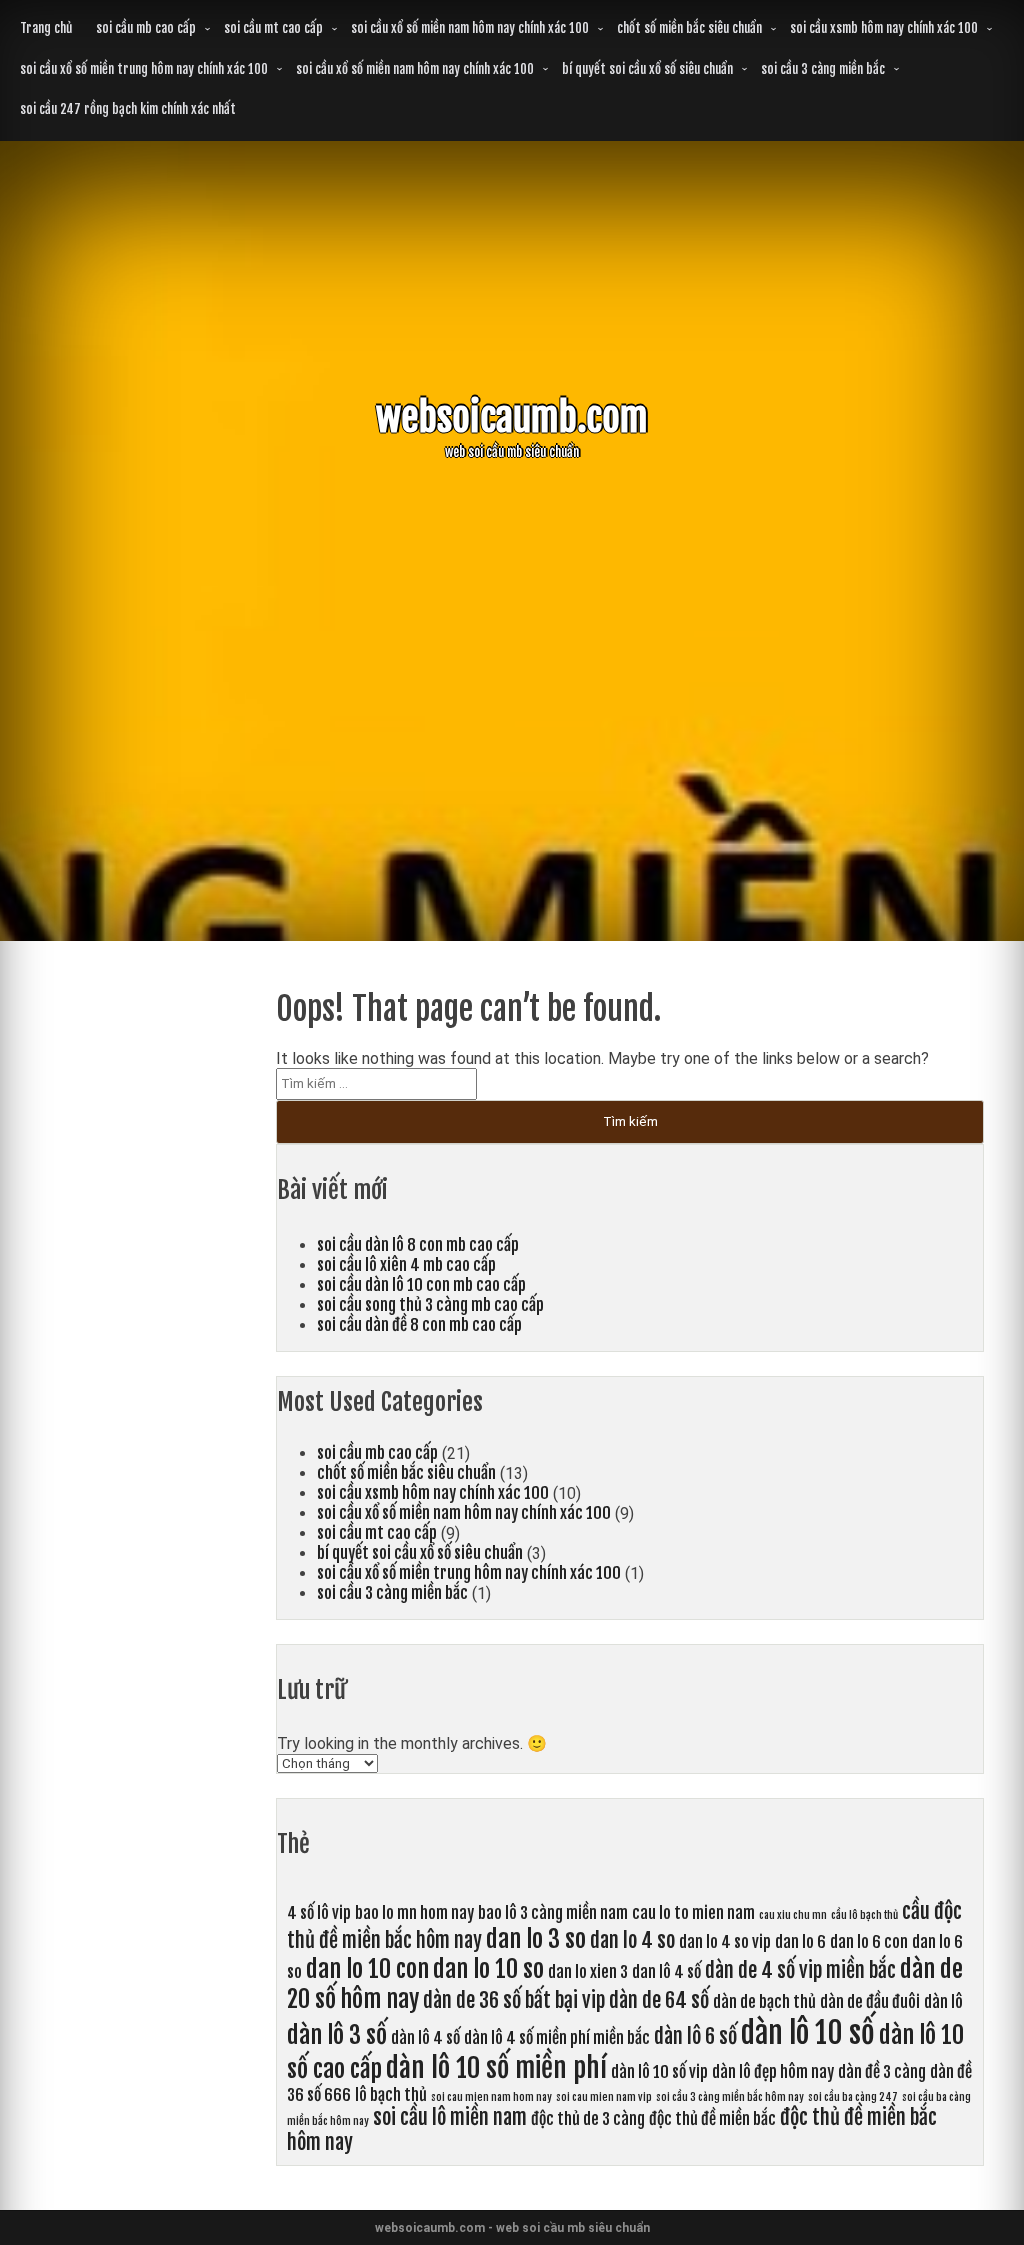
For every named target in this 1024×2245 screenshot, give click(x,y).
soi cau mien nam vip (604, 2097)
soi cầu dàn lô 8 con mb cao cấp (418, 1245)
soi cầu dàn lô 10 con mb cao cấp (421, 1285)
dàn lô (943, 2002)
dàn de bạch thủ (764, 2002)
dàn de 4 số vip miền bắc (800, 1970)
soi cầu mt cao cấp (273, 28)
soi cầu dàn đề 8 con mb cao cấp (419, 1325)
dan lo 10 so (488, 1969)
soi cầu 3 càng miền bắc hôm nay (730, 2097)
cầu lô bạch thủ (864, 1915)
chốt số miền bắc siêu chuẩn (689, 28)
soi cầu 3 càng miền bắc (823, 69)
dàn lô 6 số (695, 2036)
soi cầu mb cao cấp (146, 28)
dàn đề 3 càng (882, 2072)
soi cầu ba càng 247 (853, 2097)
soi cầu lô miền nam (450, 2117)
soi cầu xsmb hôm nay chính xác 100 (884, 28)
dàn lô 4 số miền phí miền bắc (557, 2038)
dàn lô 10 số (808, 2032)
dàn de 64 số (659, 2000)
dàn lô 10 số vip (659, 2072)
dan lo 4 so (632, 1940)
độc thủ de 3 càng (588, 2119)
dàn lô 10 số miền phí (496, 2068)
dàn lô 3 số (337, 2035)
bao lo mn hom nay (414, 1913)
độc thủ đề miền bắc (712, 2119)
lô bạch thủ (391, 2095)
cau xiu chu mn (793, 1915)
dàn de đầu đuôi (870, 2002)
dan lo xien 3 (588, 1972)
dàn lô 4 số (425, 2038)
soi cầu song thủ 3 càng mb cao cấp (430, 1305)
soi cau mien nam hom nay (491, 2097)
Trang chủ (46, 28)
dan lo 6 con (869, 1942)
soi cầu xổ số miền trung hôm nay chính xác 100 (144, 69)
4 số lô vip (319, 1913)
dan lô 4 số (666, 1972)
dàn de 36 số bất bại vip (514, 2000)
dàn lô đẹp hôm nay (773, 2072)
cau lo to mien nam (693, 1913)
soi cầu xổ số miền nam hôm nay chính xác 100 (470, 28)
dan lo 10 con (367, 1969)
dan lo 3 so (536, 1939)
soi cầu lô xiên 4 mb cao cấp (406, 1265)
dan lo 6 (800, 1942)
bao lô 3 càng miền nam (553, 1913)
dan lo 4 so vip (725, 1942)
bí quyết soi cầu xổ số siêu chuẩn (647, 69)
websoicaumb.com (512, 417)
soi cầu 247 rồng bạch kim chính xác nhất (128, 109)
